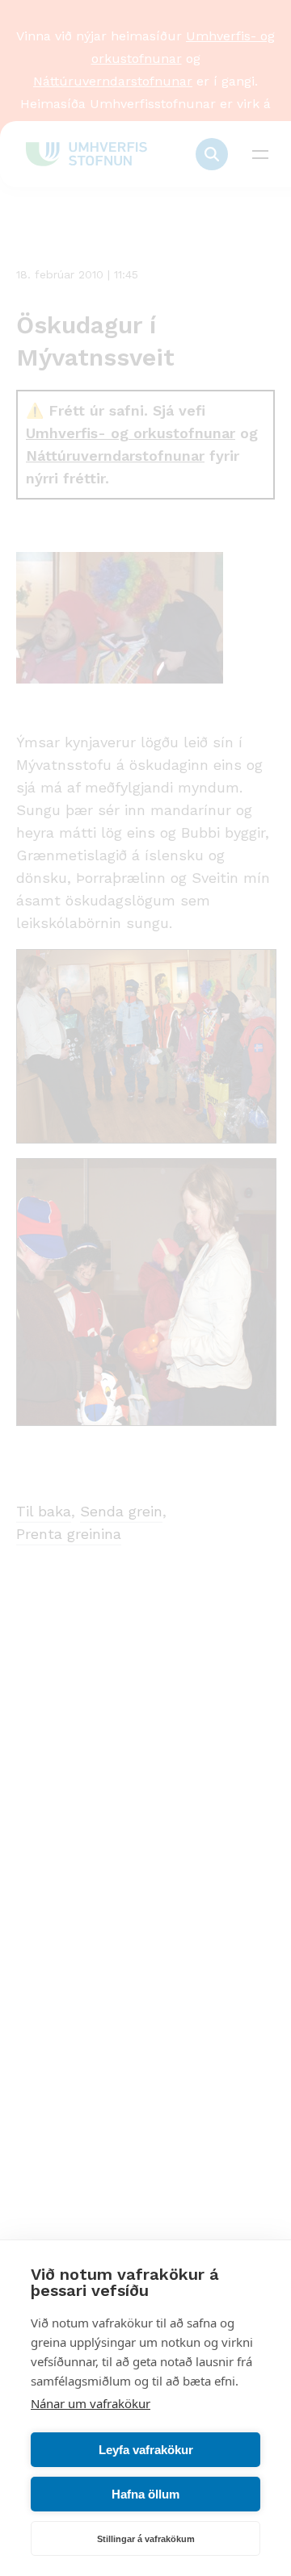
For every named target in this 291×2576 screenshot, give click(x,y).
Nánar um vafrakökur (91, 2403)
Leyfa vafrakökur (146, 2450)
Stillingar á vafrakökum (146, 2539)
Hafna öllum (145, 2494)
